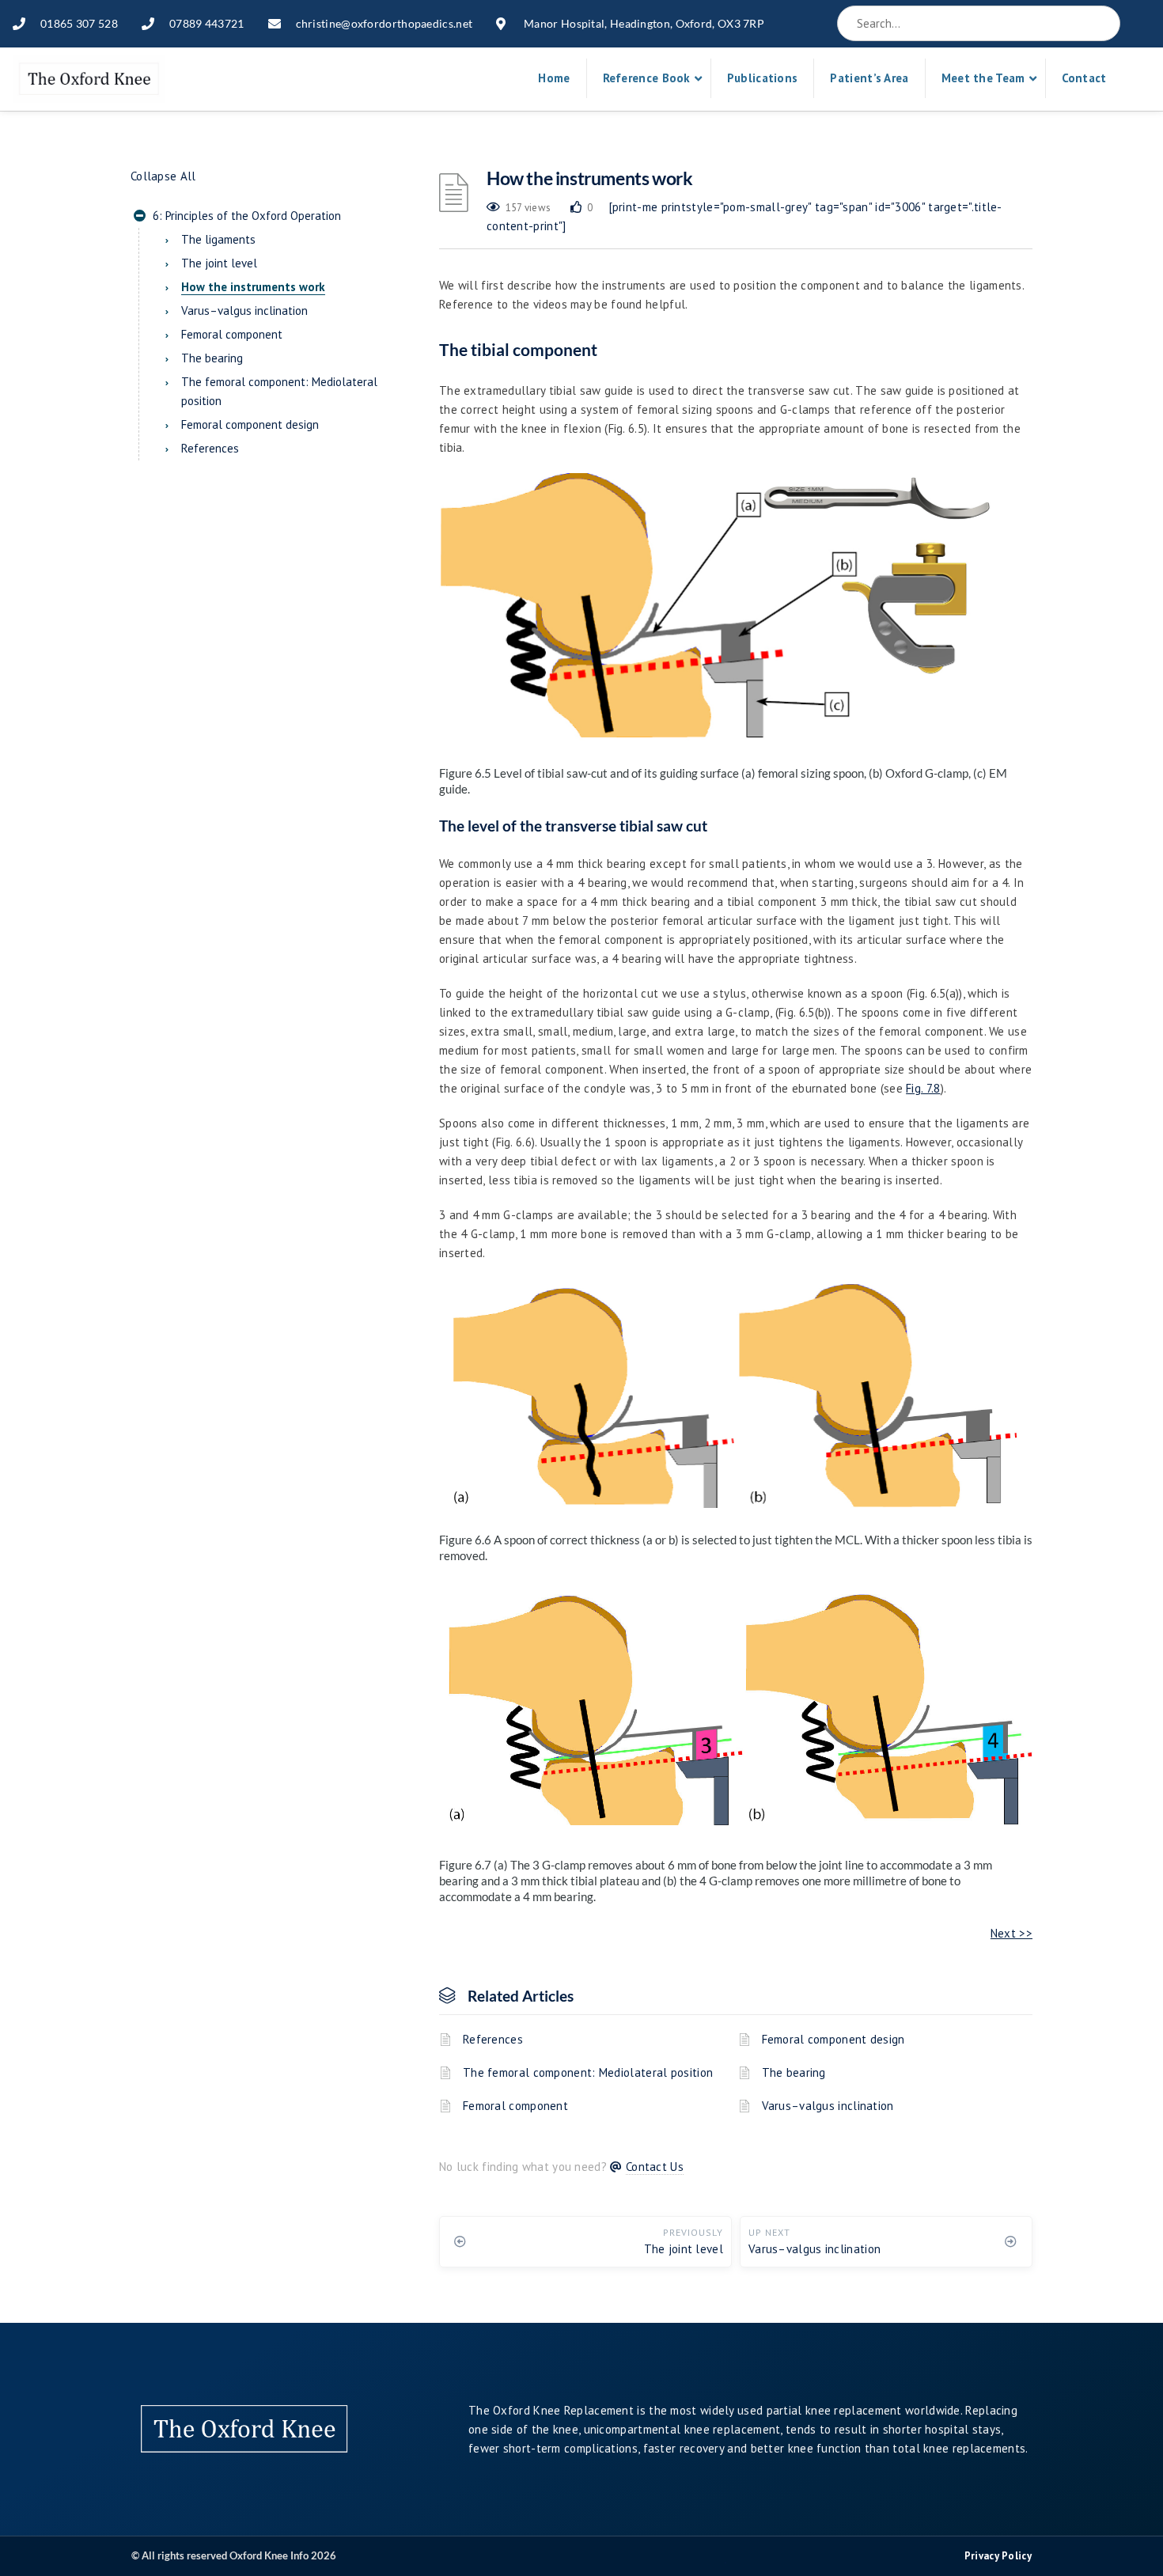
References (493, 2039)
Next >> (1011, 1933)
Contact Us (655, 2167)
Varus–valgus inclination (828, 2106)
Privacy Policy (998, 2556)
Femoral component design (833, 2039)
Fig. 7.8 (923, 1088)
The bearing (794, 2072)
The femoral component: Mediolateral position (588, 2072)
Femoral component (515, 2106)
